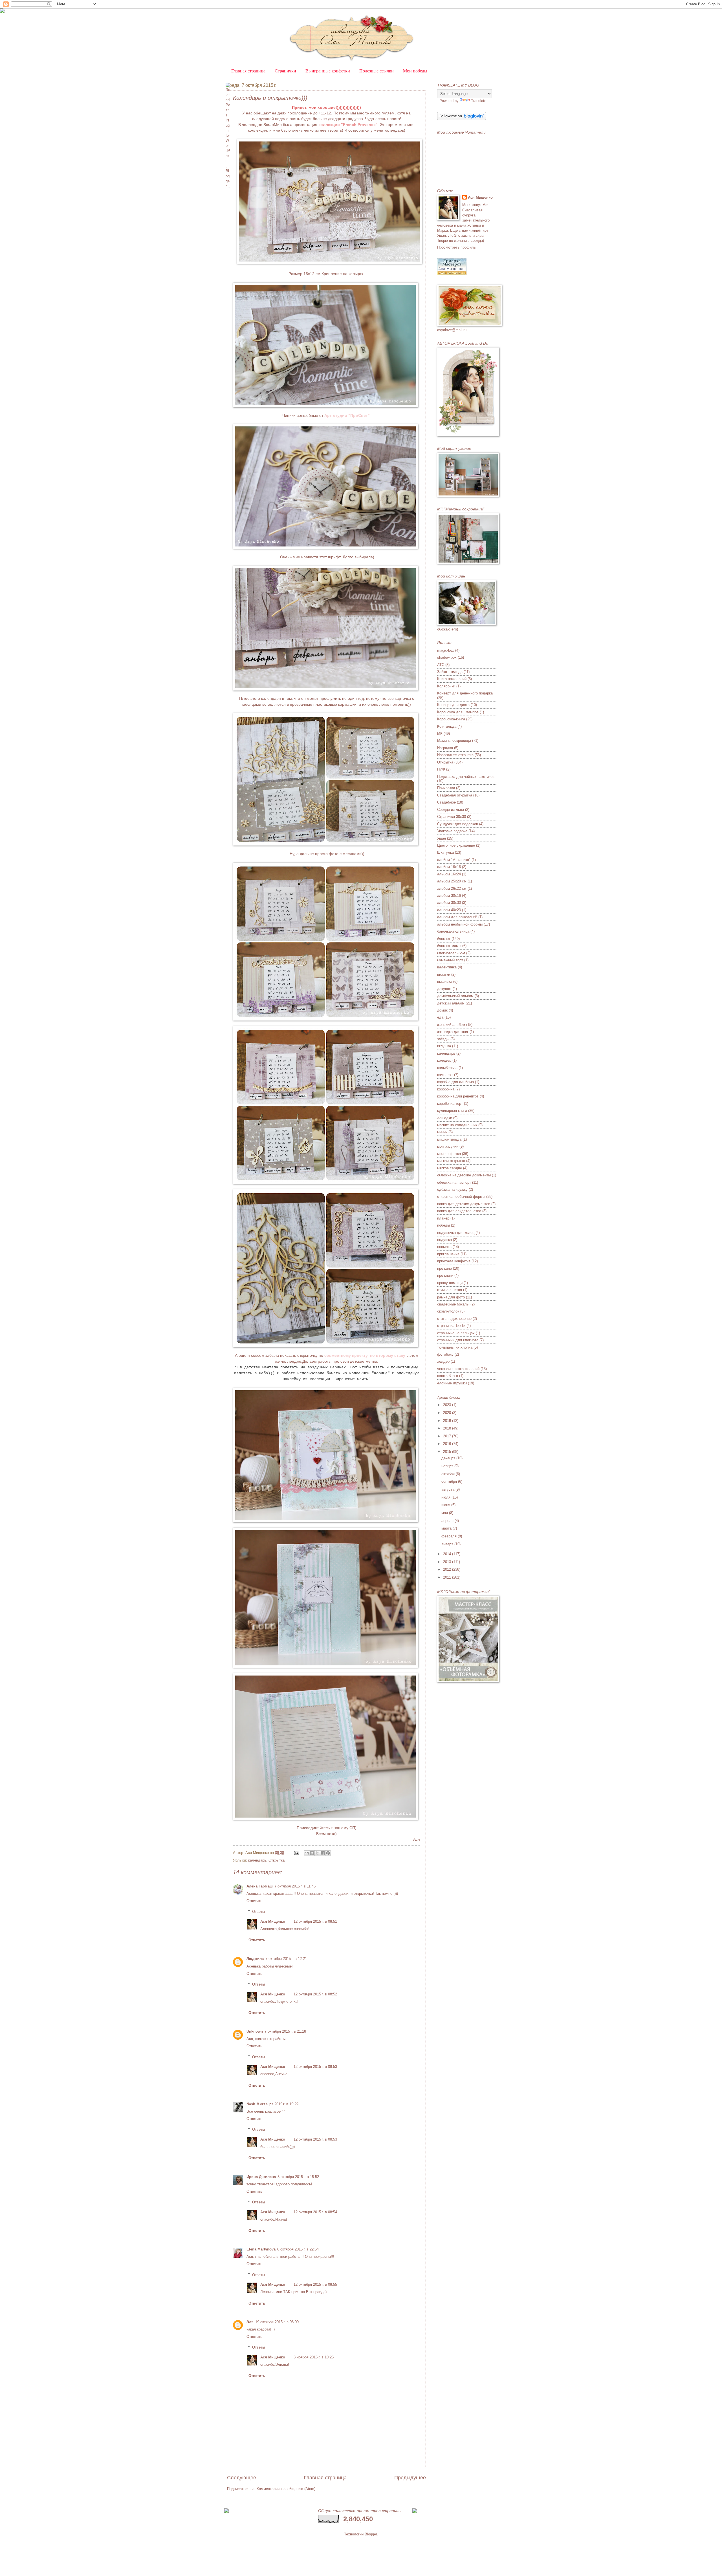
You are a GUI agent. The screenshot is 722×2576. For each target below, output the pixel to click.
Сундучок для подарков (458, 824)
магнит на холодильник (457, 1125)
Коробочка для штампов (458, 712)
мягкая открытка (451, 1161)
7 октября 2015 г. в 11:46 (295, 1886)
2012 (448, 1569)
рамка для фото (451, 1297)
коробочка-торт (450, 1104)
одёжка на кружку (452, 1189)
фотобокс (445, 1354)
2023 (448, 1405)
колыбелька (447, 1068)
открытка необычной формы (461, 1197)
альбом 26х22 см (452, 888)
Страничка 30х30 (452, 817)
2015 (448, 1452)
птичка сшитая (450, 1290)
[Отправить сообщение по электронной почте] (296, 1853)
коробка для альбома (455, 1082)
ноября (448, 1466)
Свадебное (446, 802)
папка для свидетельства (459, 1211)
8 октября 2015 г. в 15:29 (278, 2104)
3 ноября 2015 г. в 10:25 (314, 2357)
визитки (444, 974)
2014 (448, 1554)
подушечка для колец (456, 1233)
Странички (285, 71)
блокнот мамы (449, 946)
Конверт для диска (453, 705)
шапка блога (448, 1376)
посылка (444, 1247)
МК (440, 733)
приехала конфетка (454, 1261)
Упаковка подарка (452, 831)
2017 (448, 1436)
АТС (441, 665)
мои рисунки (448, 1146)
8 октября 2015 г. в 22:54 (298, 2249)
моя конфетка (449, 1154)
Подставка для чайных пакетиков (466, 777)
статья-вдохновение (454, 1319)
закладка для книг (453, 1032)
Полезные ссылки (377, 71)
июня (446, 1505)
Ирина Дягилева (261, 2177)
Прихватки (446, 788)
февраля (450, 1536)
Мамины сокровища (454, 741)
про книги (445, 1275)
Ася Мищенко (273, 1921)
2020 (448, 1413)
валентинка (447, 967)
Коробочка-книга (451, 719)
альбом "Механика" (454, 860)
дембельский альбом (455, 996)
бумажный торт (450, 960)
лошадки (445, 1118)
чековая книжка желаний (458, 1369)
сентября (450, 1481)
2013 (448, 1562)
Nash (251, 2104)
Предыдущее (410, 2478)
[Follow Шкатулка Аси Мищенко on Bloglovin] (462, 119)
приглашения (448, 1254)
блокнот (444, 939)
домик (442, 1010)
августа (448, 1489)
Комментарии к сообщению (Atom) (286, 2489)
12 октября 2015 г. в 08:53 (315, 2067)
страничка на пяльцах (456, 1333)
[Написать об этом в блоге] (312, 1853)
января (448, 1544)
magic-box (446, 650)
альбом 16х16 (449, 867)
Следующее (242, 2478)
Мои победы (415, 71)
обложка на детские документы (464, 1175)
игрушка (444, 1046)
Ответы (258, 1912)
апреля (448, 1521)
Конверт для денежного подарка (465, 693)
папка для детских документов (464, 1204)
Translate (479, 101)
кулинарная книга (452, 1111)
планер (443, 1218)
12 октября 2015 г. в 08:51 (315, 1921)
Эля (250, 2322)
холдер (443, 1361)
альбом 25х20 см (452, 881)
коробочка (446, 1089)
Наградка (445, 748)
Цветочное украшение (456, 845)
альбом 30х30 (449, 903)
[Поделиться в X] (317, 1853)
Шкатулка (445, 852)
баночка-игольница (453, 931)
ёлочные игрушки (452, 1383)
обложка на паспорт (454, 1182)
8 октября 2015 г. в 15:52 (298, 2177)
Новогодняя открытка (455, 755)
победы (443, 1225)
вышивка (445, 982)
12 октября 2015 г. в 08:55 (315, 2284)
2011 (448, 1577)
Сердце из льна (451, 810)
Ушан (442, 838)
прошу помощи (450, 1283)
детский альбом (451, 1003)
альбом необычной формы (460, 924)
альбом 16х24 (449, 874)
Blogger (371, 2534)
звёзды (443, 1039)
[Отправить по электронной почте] (307, 1853)
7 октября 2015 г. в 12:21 (286, 1959)
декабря (449, 1458)
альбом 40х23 (449, 910)
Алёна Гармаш (260, 1886)
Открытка (277, 1860)
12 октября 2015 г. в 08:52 (315, 1994)
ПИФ (441, 769)
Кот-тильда (447, 726)
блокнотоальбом (451, 953)
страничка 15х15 (451, 1326)
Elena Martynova (261, 2249)
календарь (257, 1860)
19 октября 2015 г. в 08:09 (277, 2322)
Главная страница (248, 71)
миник (442, 1132)
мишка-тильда (449, 1139)
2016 (448, 1444)
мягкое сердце (450, 1168)
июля (446, 1497)
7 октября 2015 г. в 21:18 (285, 2031)
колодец (444, 1060)
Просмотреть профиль (456, 247)
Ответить (254, 1901)
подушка (444, 1240)
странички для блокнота (458, 1340)
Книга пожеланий (452, 679)
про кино (444, 1268)
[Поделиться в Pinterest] (328, 1853)
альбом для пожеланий (457, 917)
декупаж (444, 989)
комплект (445, 1075)
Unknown (255, 2031)
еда (440, 1017)
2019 (448, 1421)
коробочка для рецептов (458, 1096)
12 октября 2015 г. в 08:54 (315, 2212)
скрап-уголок (448, 1311)
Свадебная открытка (455, 795)
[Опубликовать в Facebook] (323, 1853)
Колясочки (446, 686)
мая (445, 1513)
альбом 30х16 (449, 896)
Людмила (255, 1959)
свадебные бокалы (453, 1304)
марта (447, 1528)
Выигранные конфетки (328, 71)
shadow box (447, 657)
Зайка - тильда (450, 672)
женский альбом (451, 1025)
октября (449, 1474)
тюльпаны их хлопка (455, 1347)
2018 (448, 1428)
